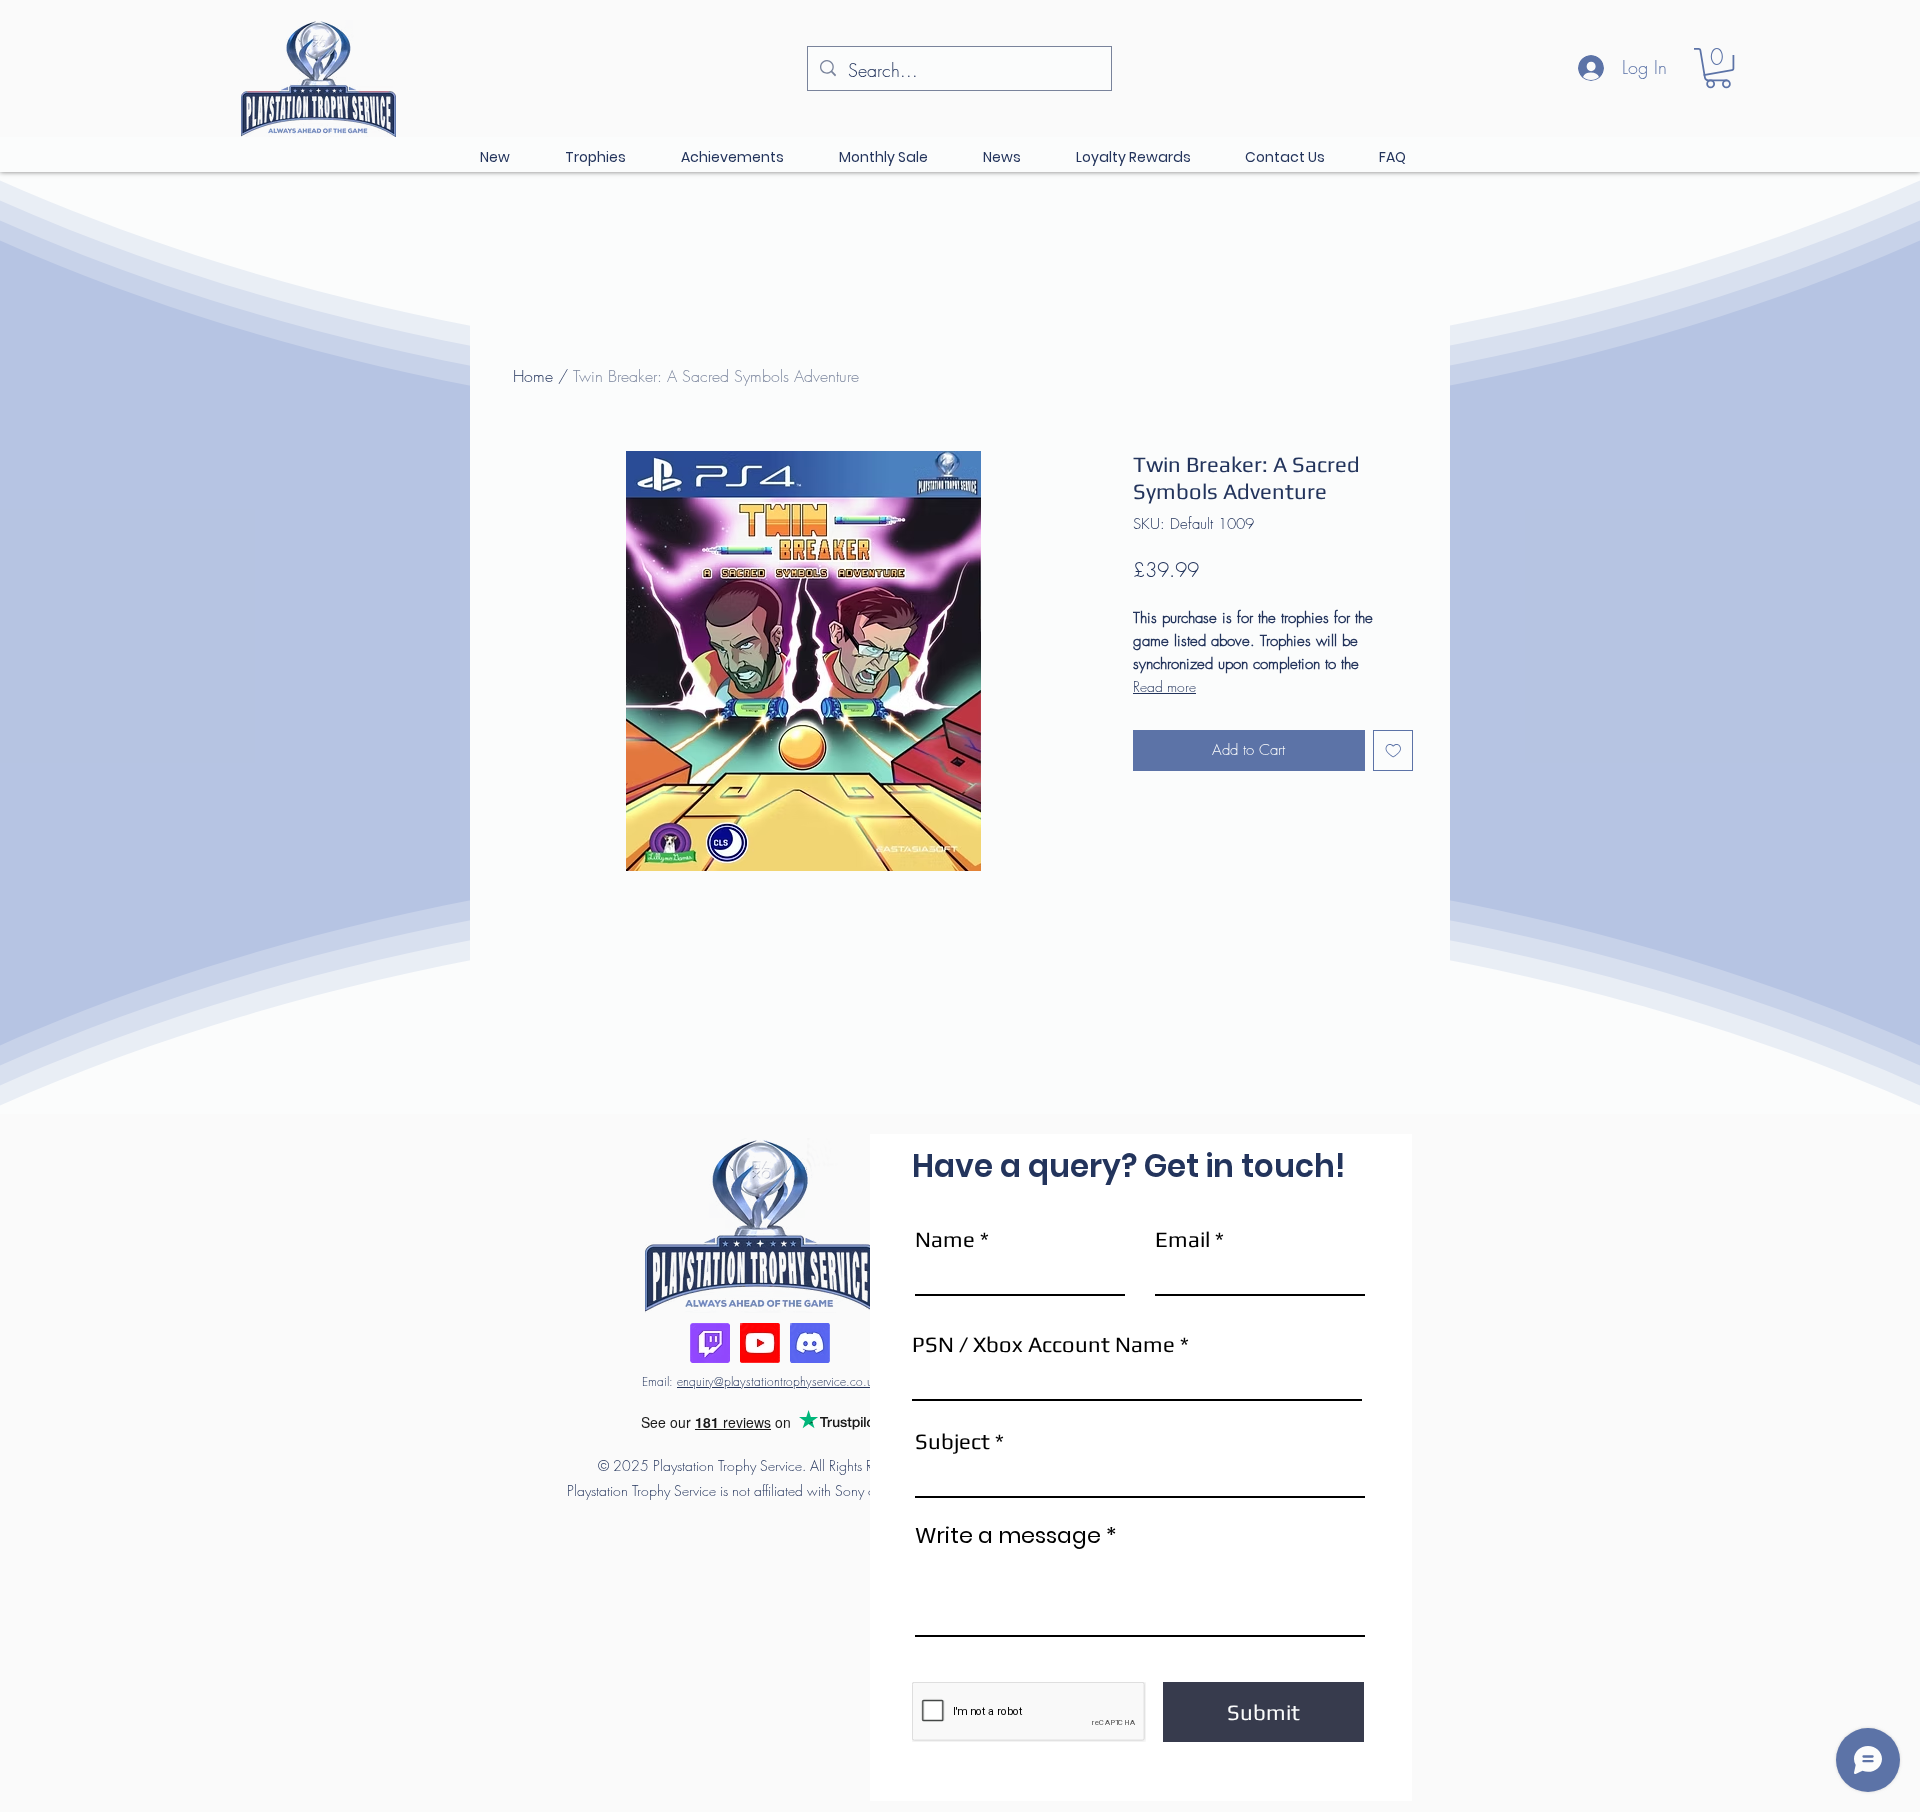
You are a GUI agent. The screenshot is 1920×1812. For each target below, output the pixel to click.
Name (945, 1239)
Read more (1164, 686)
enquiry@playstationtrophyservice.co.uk (777, 1381)
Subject (952, 1441)
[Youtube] (760, 1343)
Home (533, 376)
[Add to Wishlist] (1393, 750)
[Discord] (810, 1343)
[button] (1718, 68)
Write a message (1008, 1536)
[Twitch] (710, 1343)
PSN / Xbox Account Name (1043, 1344)
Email (1182, 1239)
